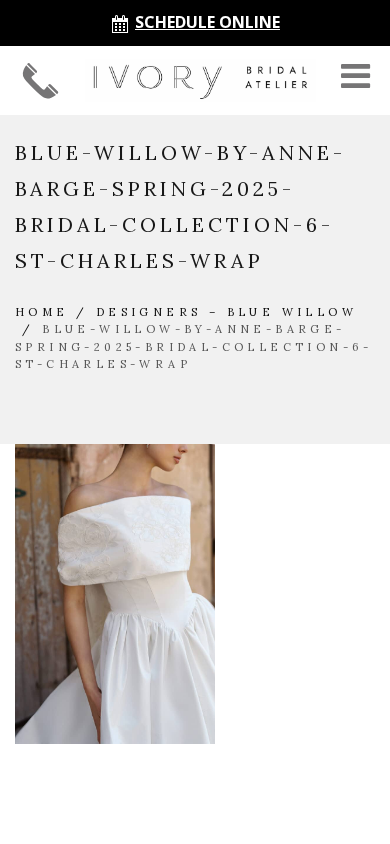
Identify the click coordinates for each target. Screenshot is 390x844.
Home (42, 312)
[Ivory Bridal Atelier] (200, 80)
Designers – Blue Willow (226, 312)
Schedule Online (207, 22)
